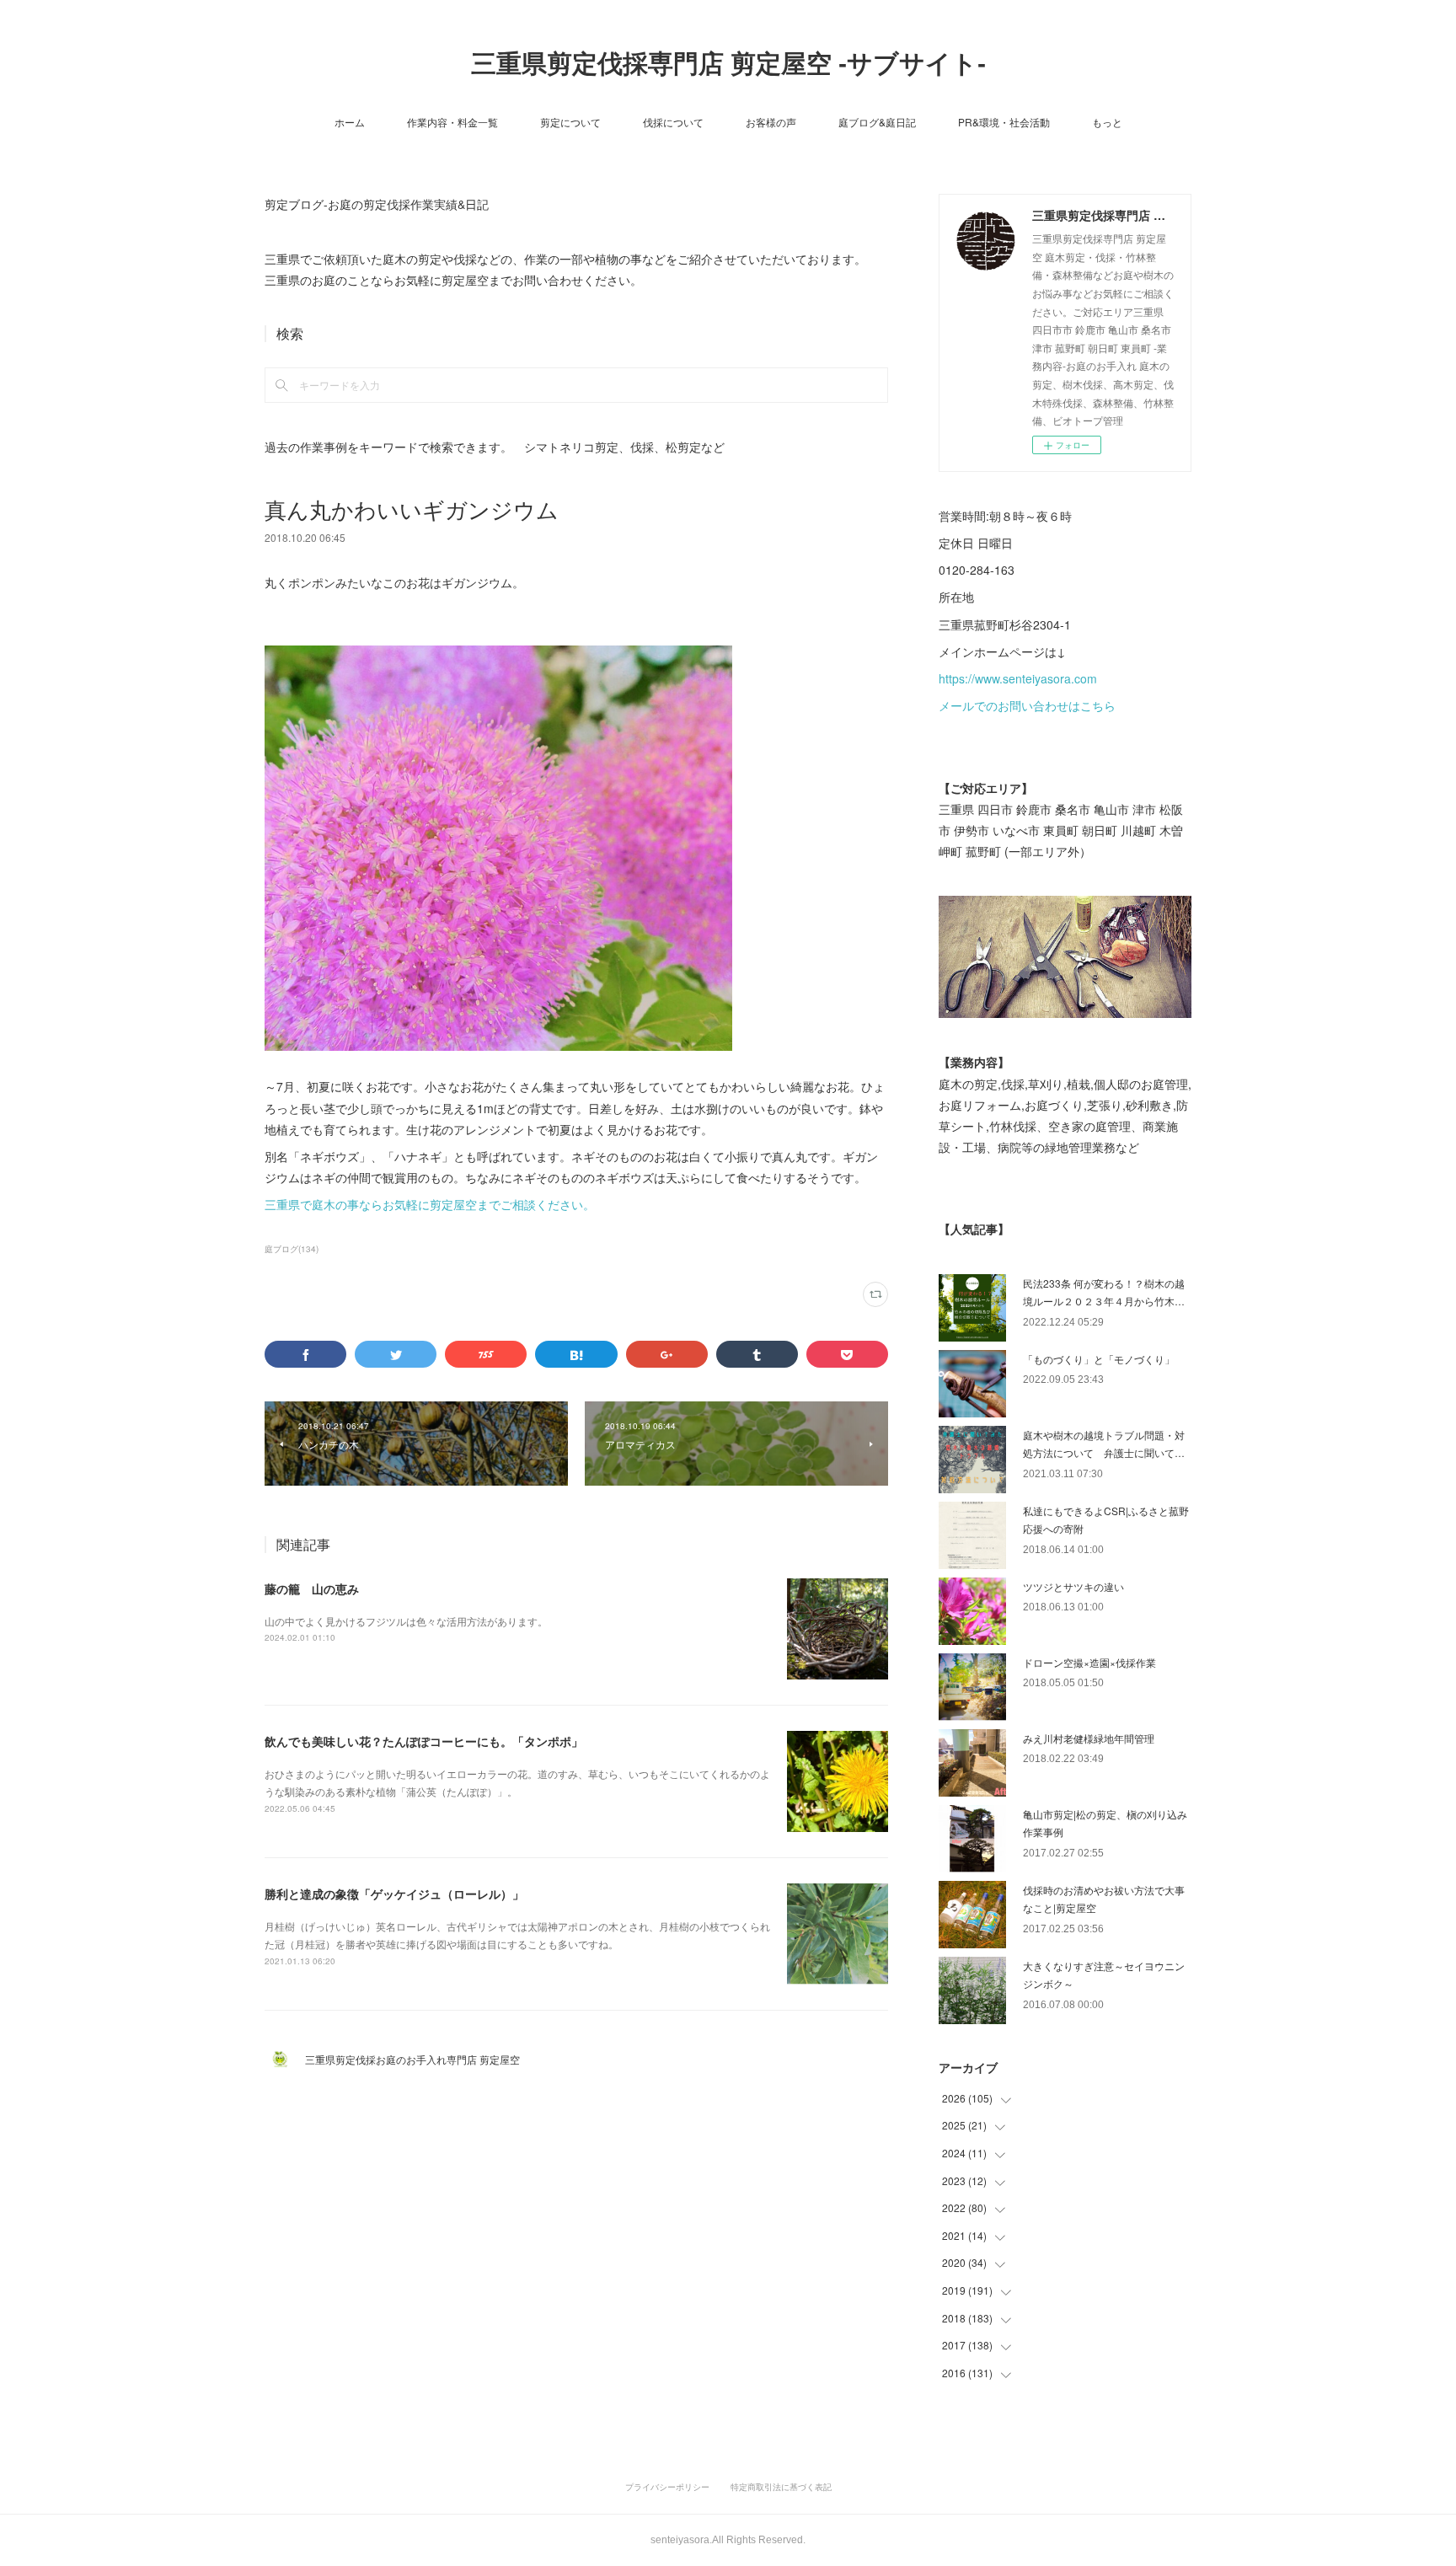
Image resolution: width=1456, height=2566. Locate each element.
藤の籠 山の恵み (312, 1588)
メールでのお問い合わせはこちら (1027, 705)
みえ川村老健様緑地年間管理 (1089, 1738)
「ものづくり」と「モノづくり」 (1099, 1359)
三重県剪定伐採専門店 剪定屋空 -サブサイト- (728, 64)
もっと (1107, 122)
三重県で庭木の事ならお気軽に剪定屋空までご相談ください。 (430, 1204)
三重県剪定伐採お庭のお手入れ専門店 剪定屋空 (418, 2059)
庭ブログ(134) (292, 1249)
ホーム (350, 122)
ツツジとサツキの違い (1073, 1586)
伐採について (673, 122)
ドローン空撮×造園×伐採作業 (1089, 1662)
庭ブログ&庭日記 (877, 122)
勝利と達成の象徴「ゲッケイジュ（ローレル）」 (394, 1894)
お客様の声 (771, 122)
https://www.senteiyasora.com (1018, 678)
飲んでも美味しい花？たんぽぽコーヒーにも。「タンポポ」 (424, 1741)
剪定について (570, 122)
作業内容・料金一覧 (452, 122)
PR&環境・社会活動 (1004, 122)
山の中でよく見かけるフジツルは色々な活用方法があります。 (406, 1621)
